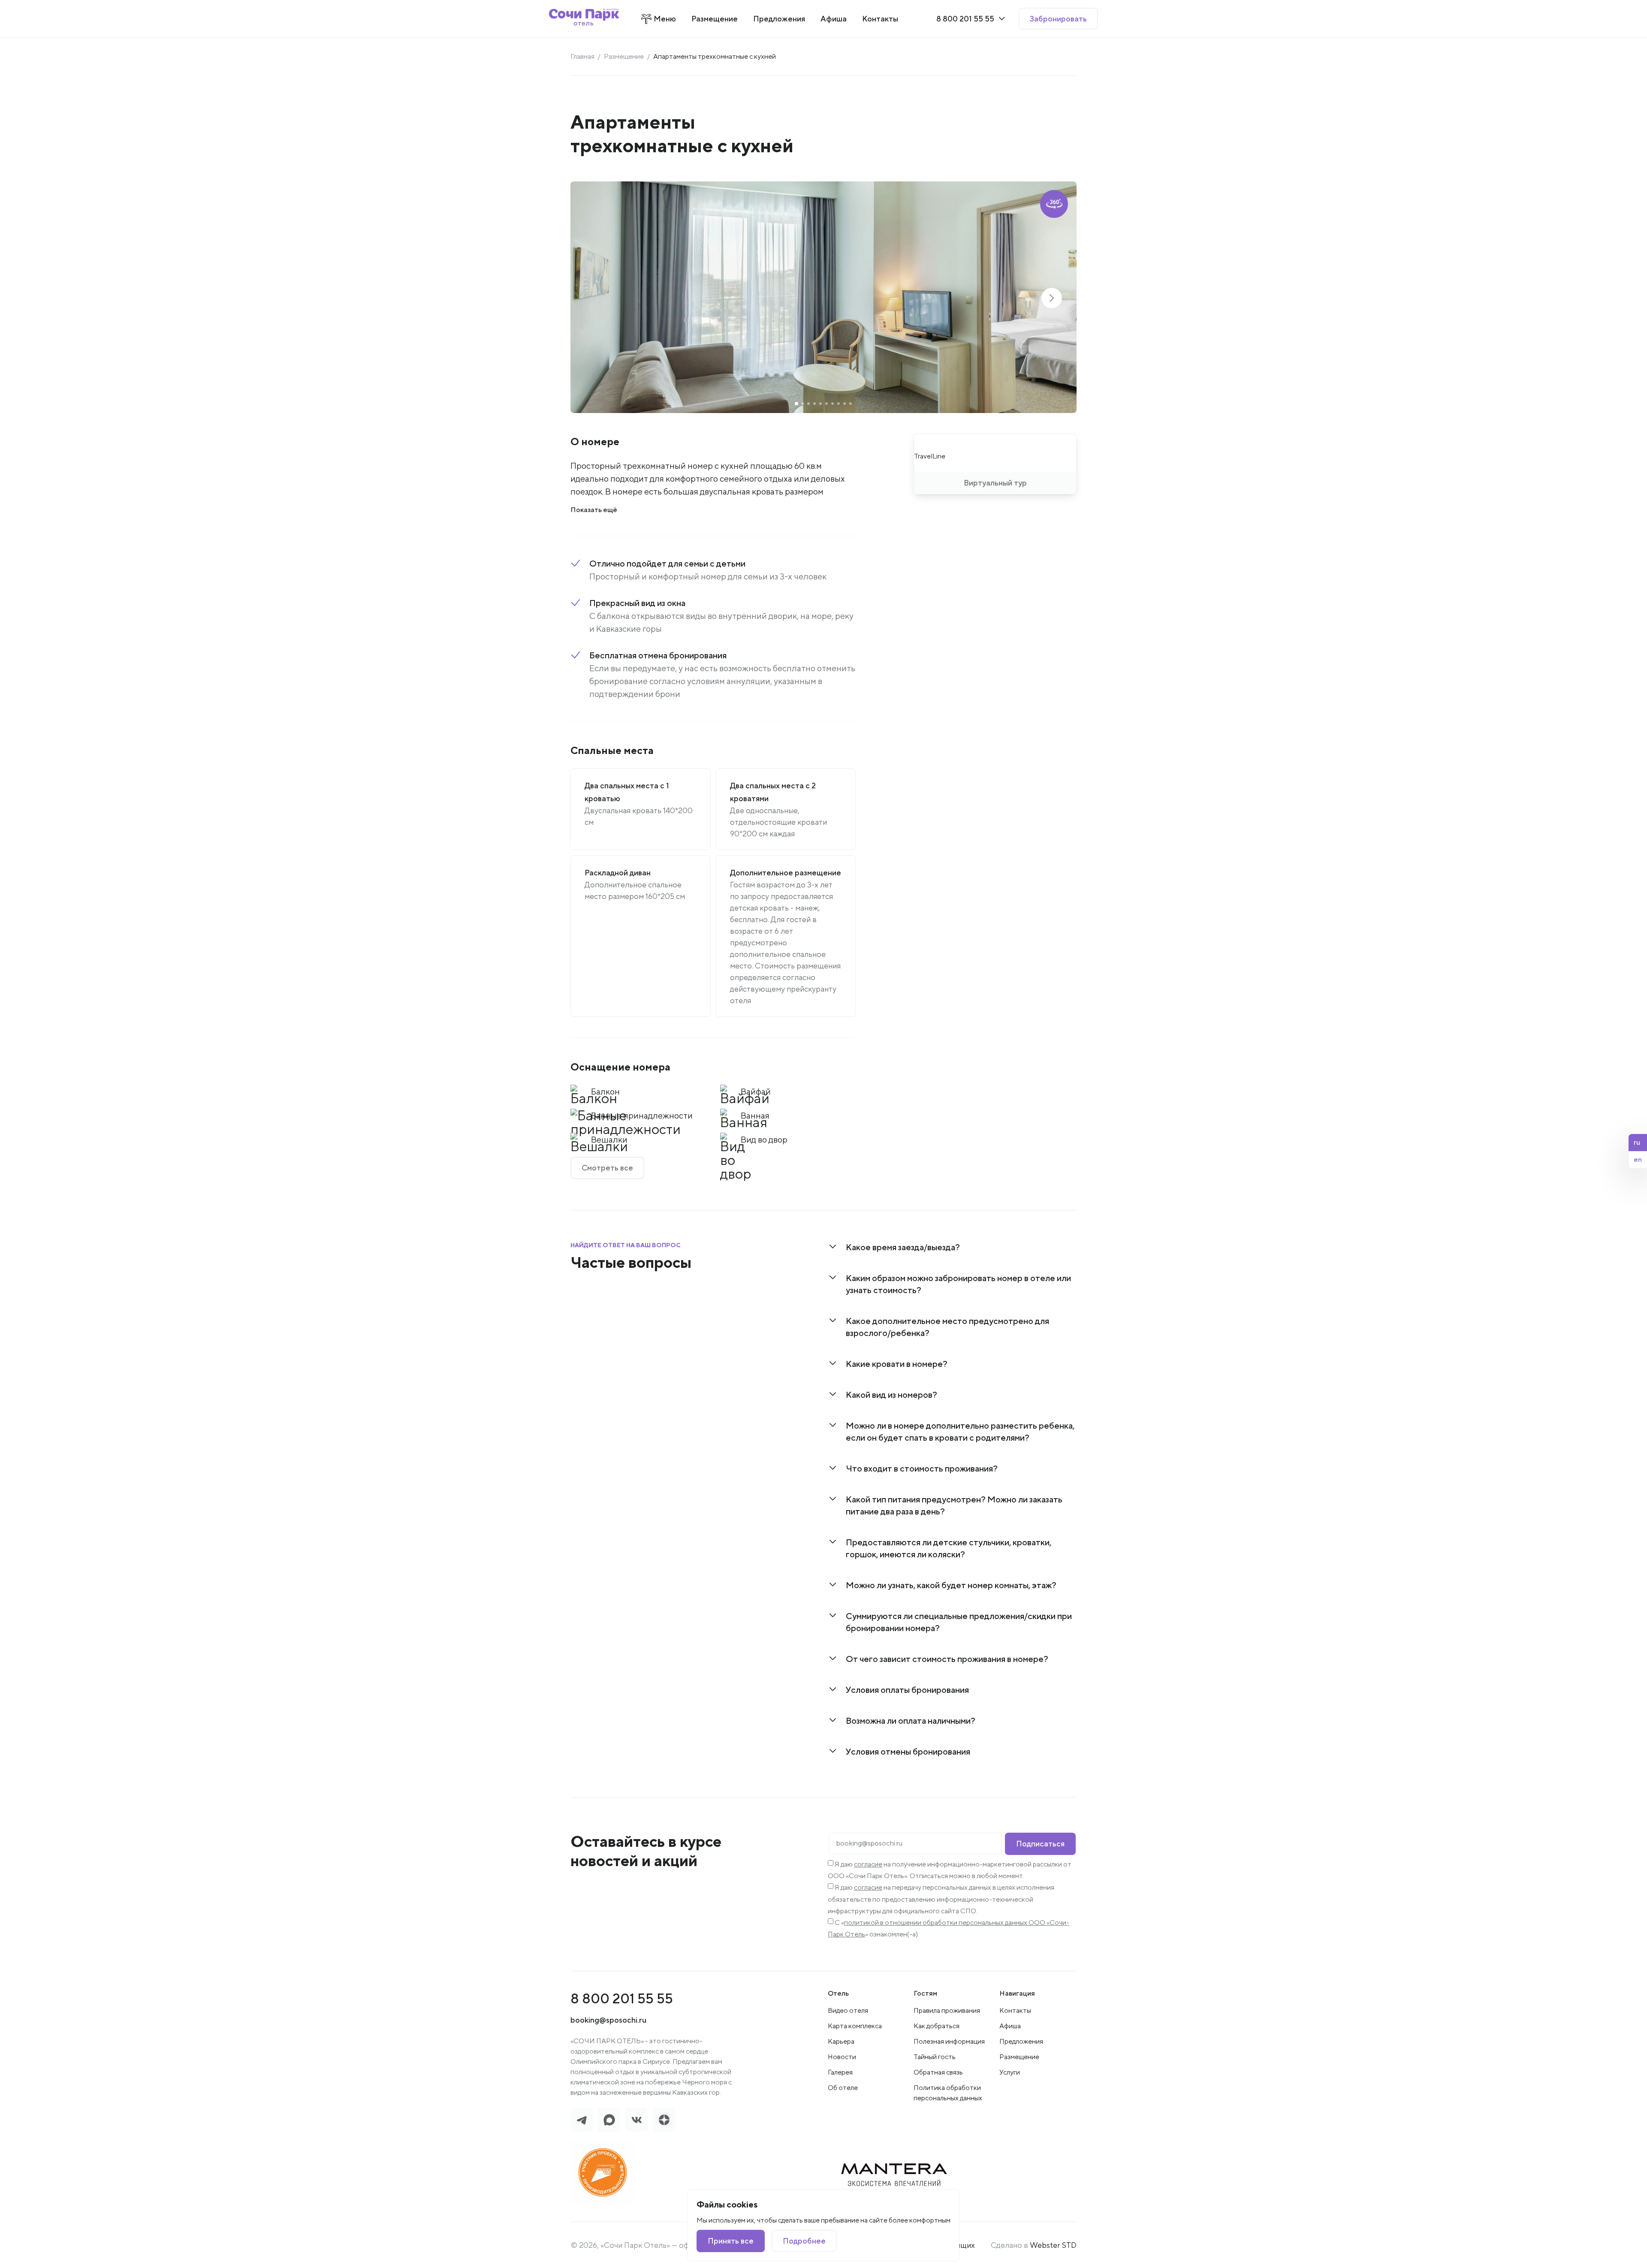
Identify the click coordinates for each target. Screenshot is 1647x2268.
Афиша (1010, 2026)
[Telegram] (582, 2120)
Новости (842, 2057)
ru (1637, 1142)
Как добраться (937, 2026)
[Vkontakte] (636, 2120)
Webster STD (1053, 2245)
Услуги (1010, 2072)
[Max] (609, 2120)
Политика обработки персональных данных (948, 2093)
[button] (1052, 298)
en (1638, 1160)
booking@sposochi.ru (608, 2020)
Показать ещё (594, 510)
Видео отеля (848, 2010)
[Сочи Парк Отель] (584, 19)
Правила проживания (947, 2010)
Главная (582, 56)
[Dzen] (664, 2120)
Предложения (1021, 2041)
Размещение (624, 56)
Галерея (840, 2072)
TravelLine (930, 456)
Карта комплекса (855, 2026)
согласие (868, 1864)
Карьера (841, 2041)
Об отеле (843, 2088)
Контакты (1015, 2010)
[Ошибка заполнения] (915, 1845)
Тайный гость (935, 2057)
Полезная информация (949, 2041)
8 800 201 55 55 (622, 1998)
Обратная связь (938, 2072)
